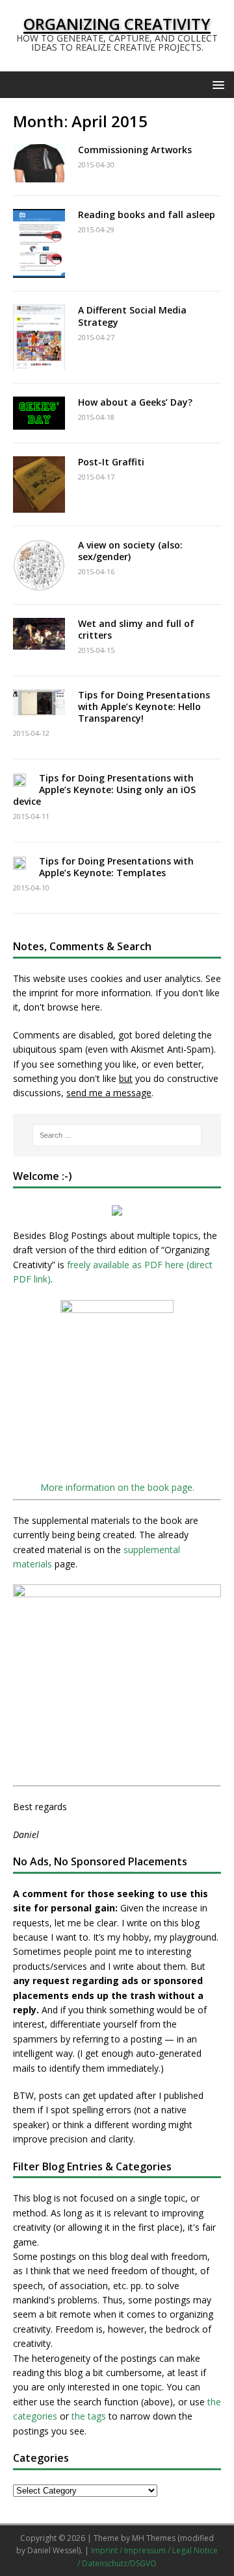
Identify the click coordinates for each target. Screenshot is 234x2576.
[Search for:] (117, 1135)
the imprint (36, 993)
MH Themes (154, 2538)
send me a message (109, 1093)
